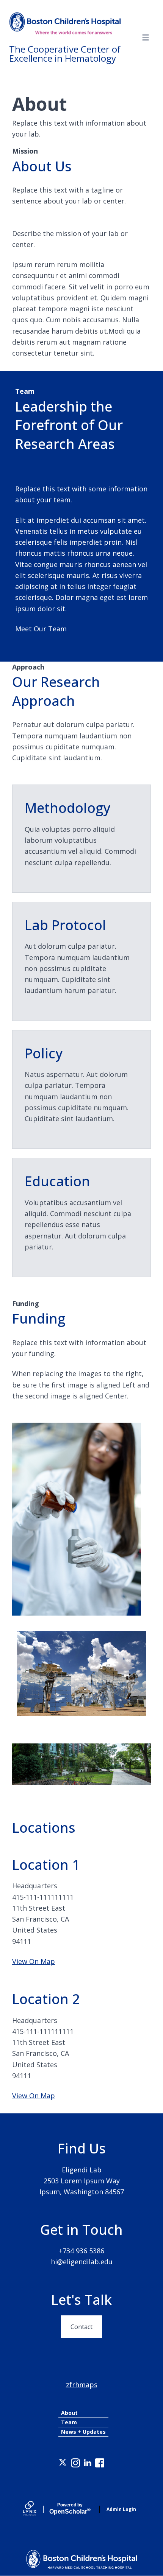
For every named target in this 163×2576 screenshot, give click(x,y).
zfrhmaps (82, 2385)
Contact (81, 2327)
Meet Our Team (41, 629)
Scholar (70, 2509)
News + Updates (83, 2432)
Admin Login (121, 2509)
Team (69, 2422)
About (69, 2413)
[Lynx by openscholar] (36, 2509)
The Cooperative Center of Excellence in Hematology (65, 54)
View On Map (34, 1961)
